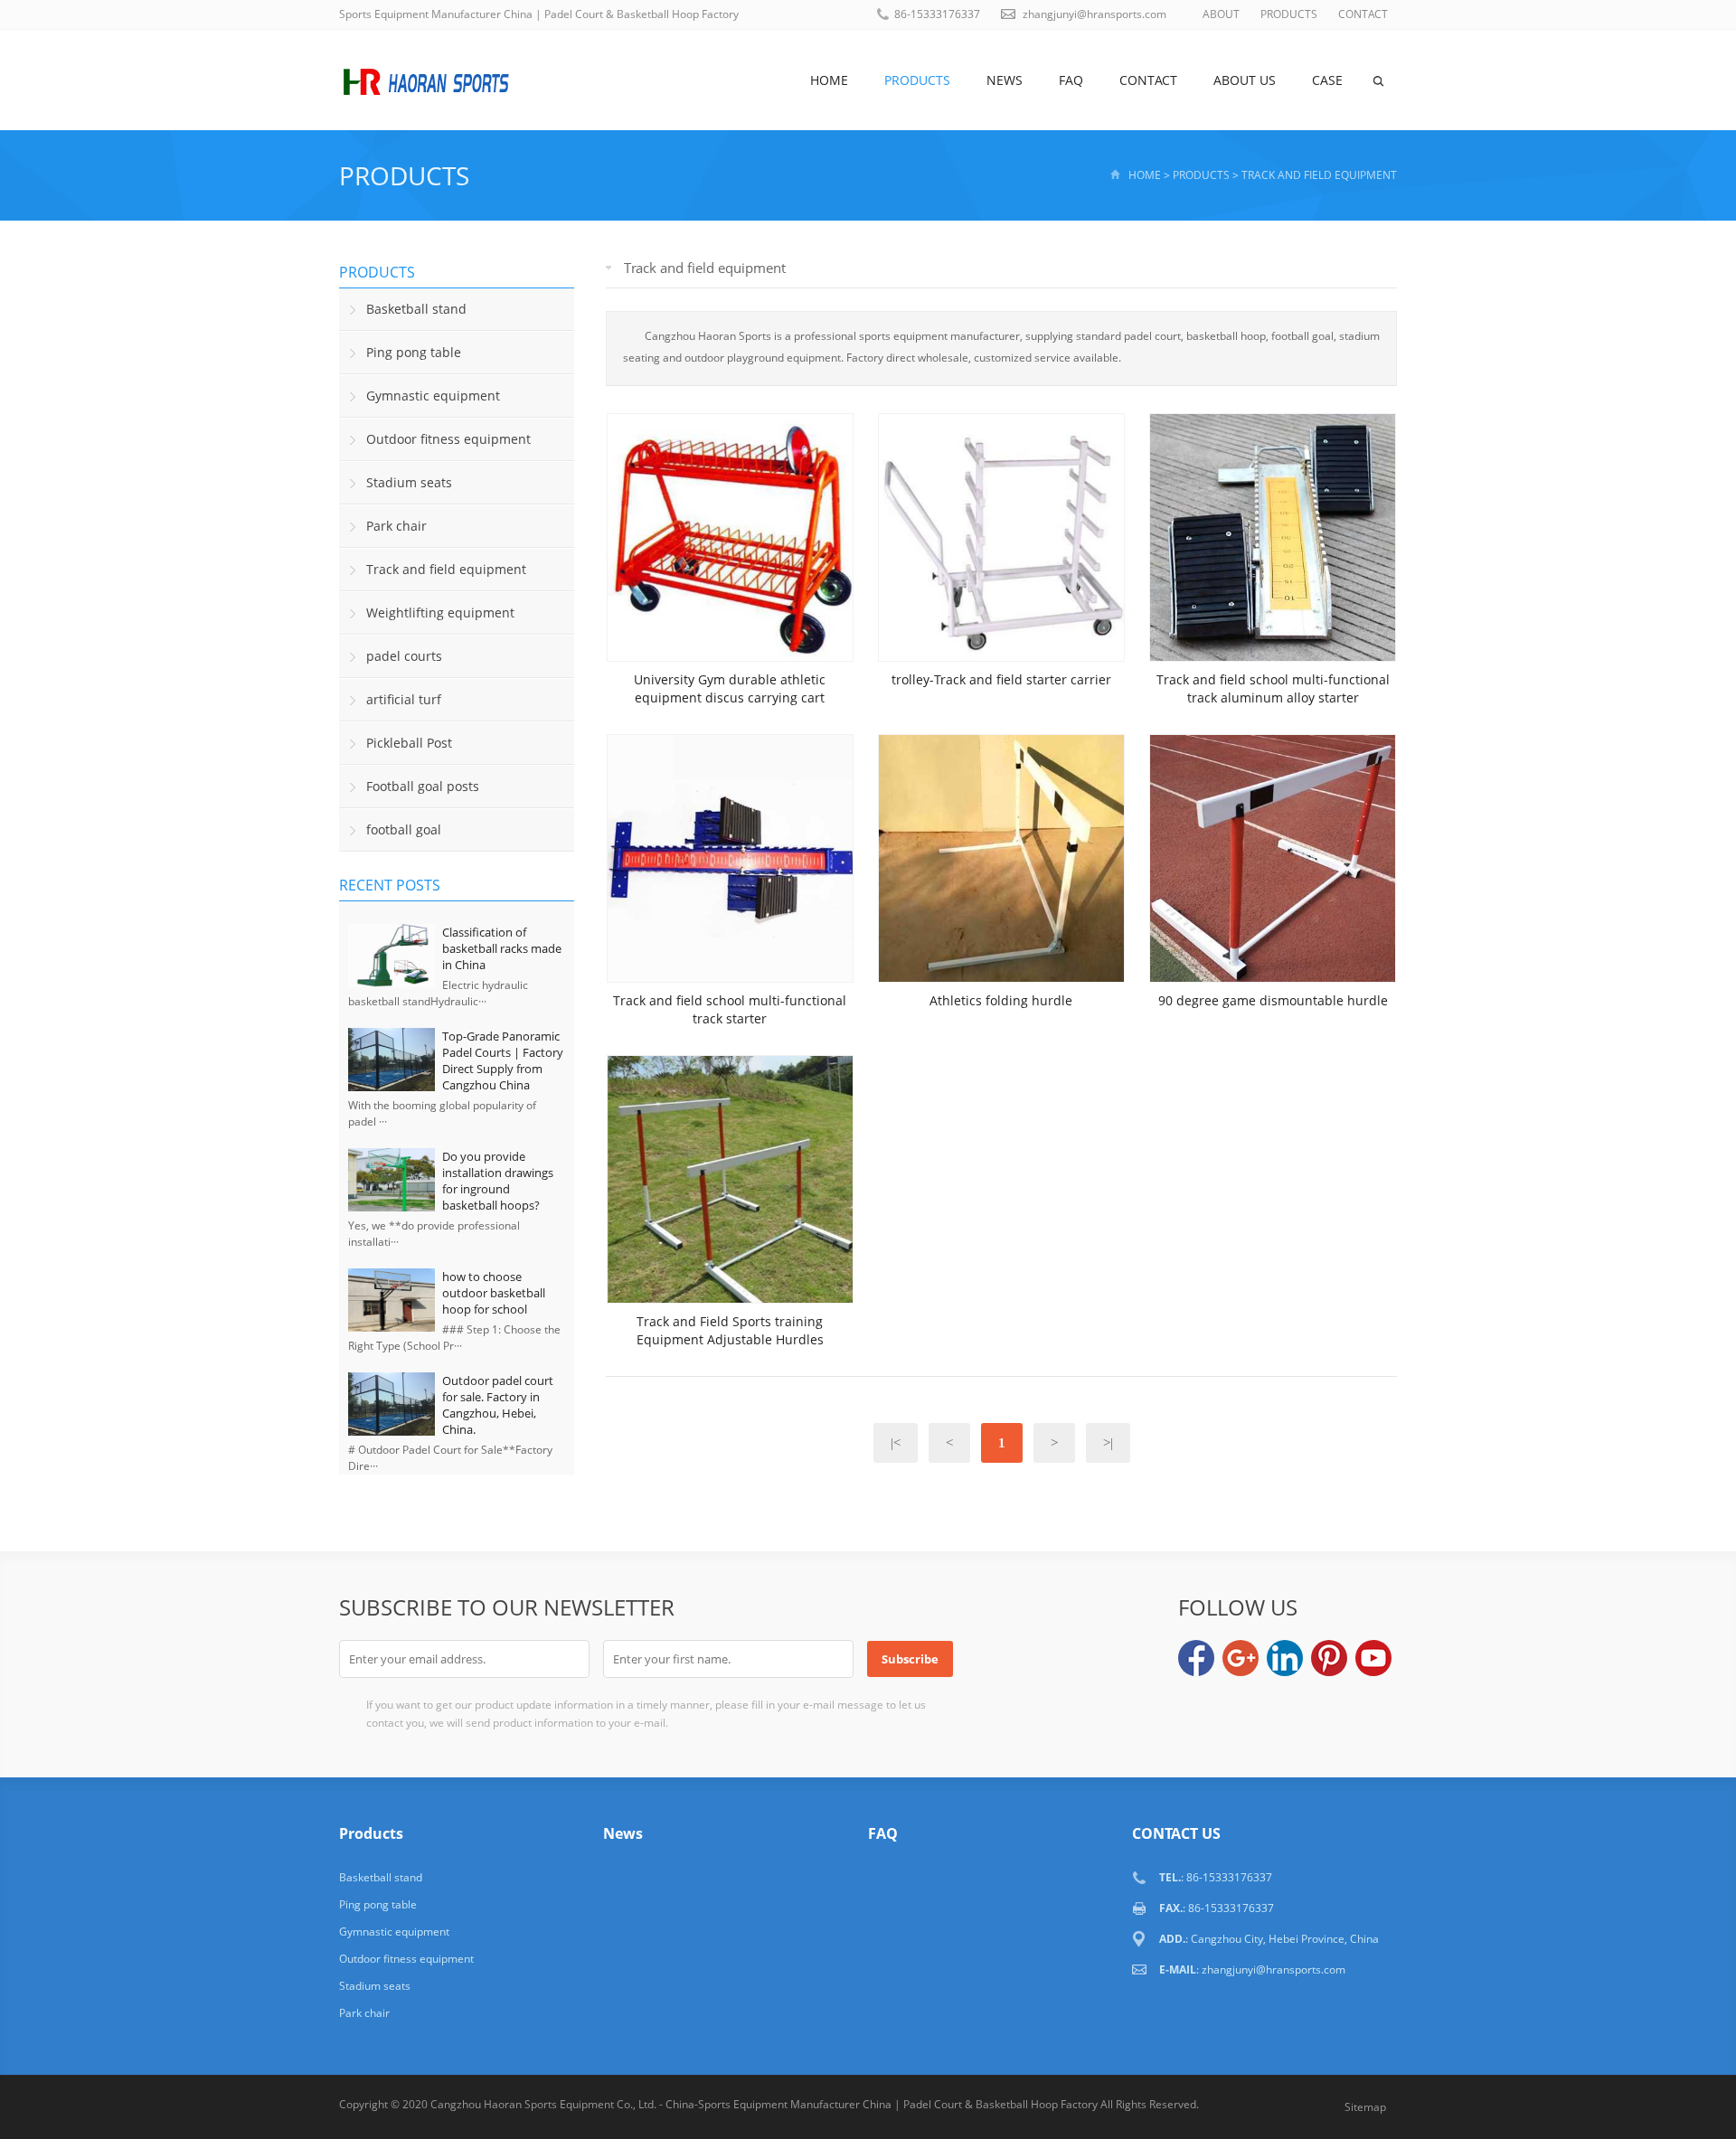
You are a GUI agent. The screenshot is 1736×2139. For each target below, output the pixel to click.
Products (917, 80)
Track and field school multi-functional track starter (730, 1009)
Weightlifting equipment (440, 612)
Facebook (1196, 1658)
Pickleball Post (409, 743)
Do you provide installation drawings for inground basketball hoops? (498, 1181)
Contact (1148, 80)
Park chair (396, 526)
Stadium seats (409, 482)
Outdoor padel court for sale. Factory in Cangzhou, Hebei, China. (498, 1405)
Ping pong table (414, 352)
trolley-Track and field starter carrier (1001, 679)
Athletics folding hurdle (1001, 1000)
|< (896, 1443)
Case (1327, 80)
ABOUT (1221, 14)
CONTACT (1363, 14)
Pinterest (1329, 1658)
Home (829, 80)
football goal (404, 829)
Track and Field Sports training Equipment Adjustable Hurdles (730, 1330)
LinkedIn (1285, 1658)
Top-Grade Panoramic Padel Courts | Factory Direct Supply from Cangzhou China (503, 1060)
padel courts (404, 656)
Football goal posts (423, 786)
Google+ (1241, 1658)
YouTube (1373, 1658)
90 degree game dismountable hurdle (1273, 1000)
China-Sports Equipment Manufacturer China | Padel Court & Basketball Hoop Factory (882, 2104)
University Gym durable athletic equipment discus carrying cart (730, 688)
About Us (1245, 80)
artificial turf (404, 699)
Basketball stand (416, 309)
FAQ (1071, 80)
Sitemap (1365, 2107)
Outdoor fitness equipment (448, 439)
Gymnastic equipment (433, 396)
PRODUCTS (1289, 14)
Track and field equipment (1319, 175)
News (1005, 80)
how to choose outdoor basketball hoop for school (494, 1293)
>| (1108, 1443)
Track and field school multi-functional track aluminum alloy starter (1273, 688)
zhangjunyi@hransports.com (1094, 14)
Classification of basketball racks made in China (502, 948)
